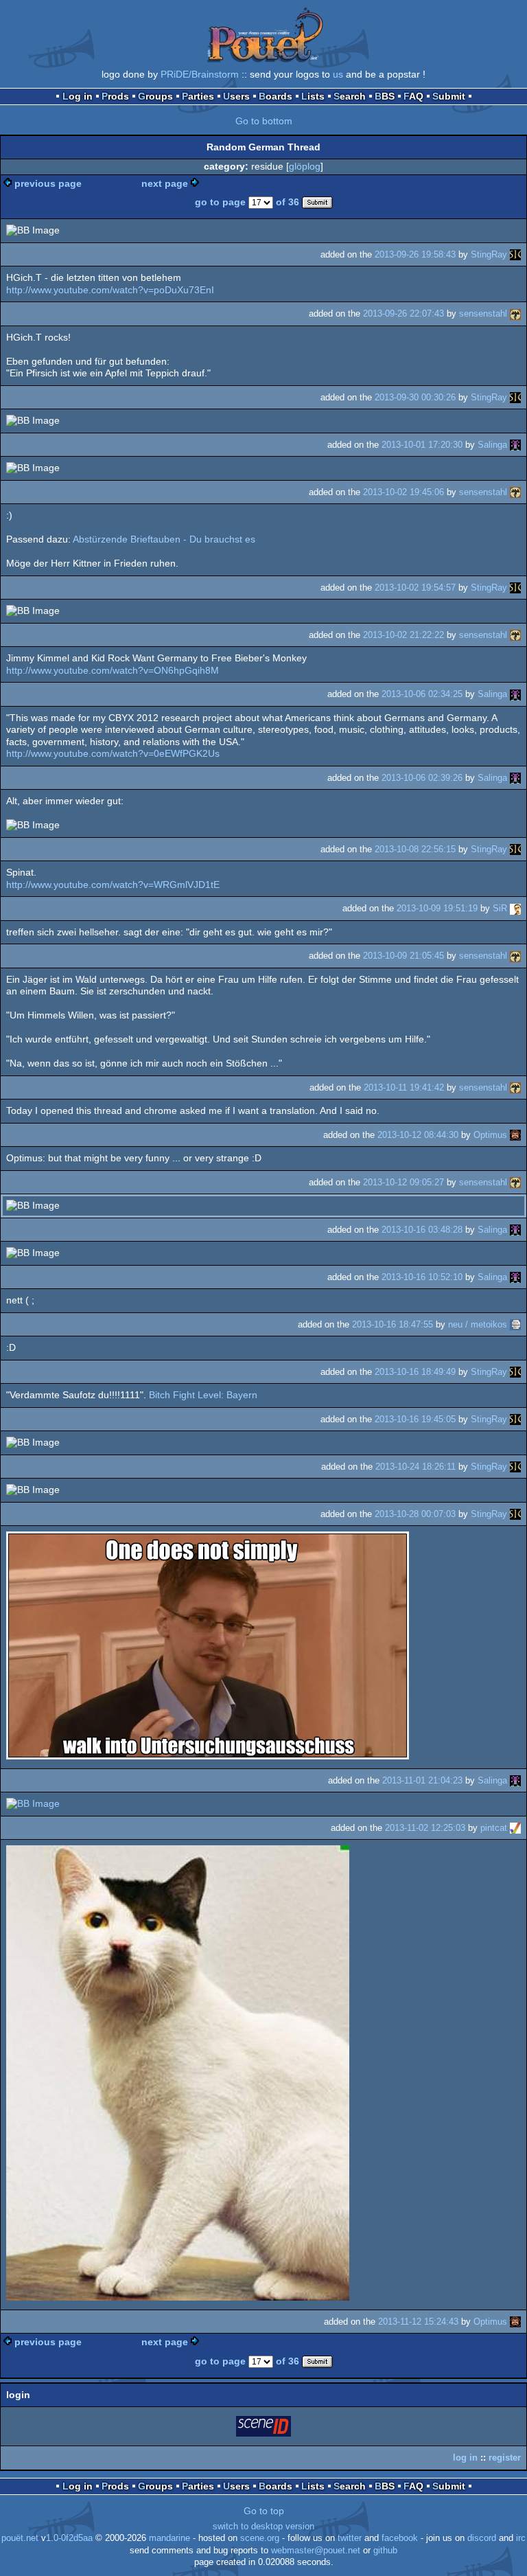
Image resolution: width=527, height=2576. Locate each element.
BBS (385, 96)
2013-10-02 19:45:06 (403, 492)
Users (236, 96)
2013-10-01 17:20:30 (422, 445)
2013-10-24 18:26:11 (415, 1467)
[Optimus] (515, 1135)
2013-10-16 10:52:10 (422, 1277)
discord (482, 2538)
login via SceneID (264, 2429)
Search (350, 96)
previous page (48, 183)
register (505, 2458)
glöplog (305, 166)
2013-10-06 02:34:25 (422, 694)
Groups (155, 96)
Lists (313, 96)
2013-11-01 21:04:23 (422, 1780)
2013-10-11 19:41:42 (404, 1087)
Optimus (490, 1135)
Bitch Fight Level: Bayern (203, 1395)
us (338, 74)
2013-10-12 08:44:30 (418, 1135)
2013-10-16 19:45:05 (415, 1419)
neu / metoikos (478, 1324)
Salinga (492, 445)
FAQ (413, 96)
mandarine (169, 2538)
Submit (449, 96)
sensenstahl (483, 314)
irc (521, 2538)
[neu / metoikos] (515, 1324)
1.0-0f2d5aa (69, 2538)
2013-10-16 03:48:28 (422, 1230)
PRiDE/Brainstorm (200, 74)
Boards (276, 96)
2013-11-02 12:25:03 (425, 1828)
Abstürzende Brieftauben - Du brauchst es (164, 539)
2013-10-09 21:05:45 (403, 956)
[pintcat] (515, 1828)
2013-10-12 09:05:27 (403, 1182)
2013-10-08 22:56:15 (415, 849)
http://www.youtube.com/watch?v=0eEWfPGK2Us (113, 753)
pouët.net (20, 2538)
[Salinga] (515, 445)
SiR (500, 908)
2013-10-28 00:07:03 (415, 1514)
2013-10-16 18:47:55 (393, 1324)
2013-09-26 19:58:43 (415, 254)
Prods (115, 96)
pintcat (494, 1828)
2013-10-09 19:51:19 (437, 908)
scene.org (260, 2538)
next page (165, 183)
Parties (198, 96)
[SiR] (515, 908)
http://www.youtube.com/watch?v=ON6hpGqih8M (113, 670)
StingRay (489, 254)
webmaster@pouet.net (316, 2551)
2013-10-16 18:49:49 (415, 1372)
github (385, 2551)
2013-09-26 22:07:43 (403, 314)
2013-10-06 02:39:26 (422, 778)
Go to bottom (264, 121)
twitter (350, 2538)
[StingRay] (515, 254)
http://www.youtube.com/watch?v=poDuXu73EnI (110, 290)
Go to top (264, 2511)
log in (465, 2458)
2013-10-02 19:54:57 (415, 588)
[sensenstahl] (515, 314)
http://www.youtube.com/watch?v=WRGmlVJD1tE (113, 885)
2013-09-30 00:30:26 (415, 397)
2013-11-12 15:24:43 (418, 2322)
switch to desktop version (263, 2527)
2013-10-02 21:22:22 (403, 635)
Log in (78, 96)
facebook (400, 2538)
